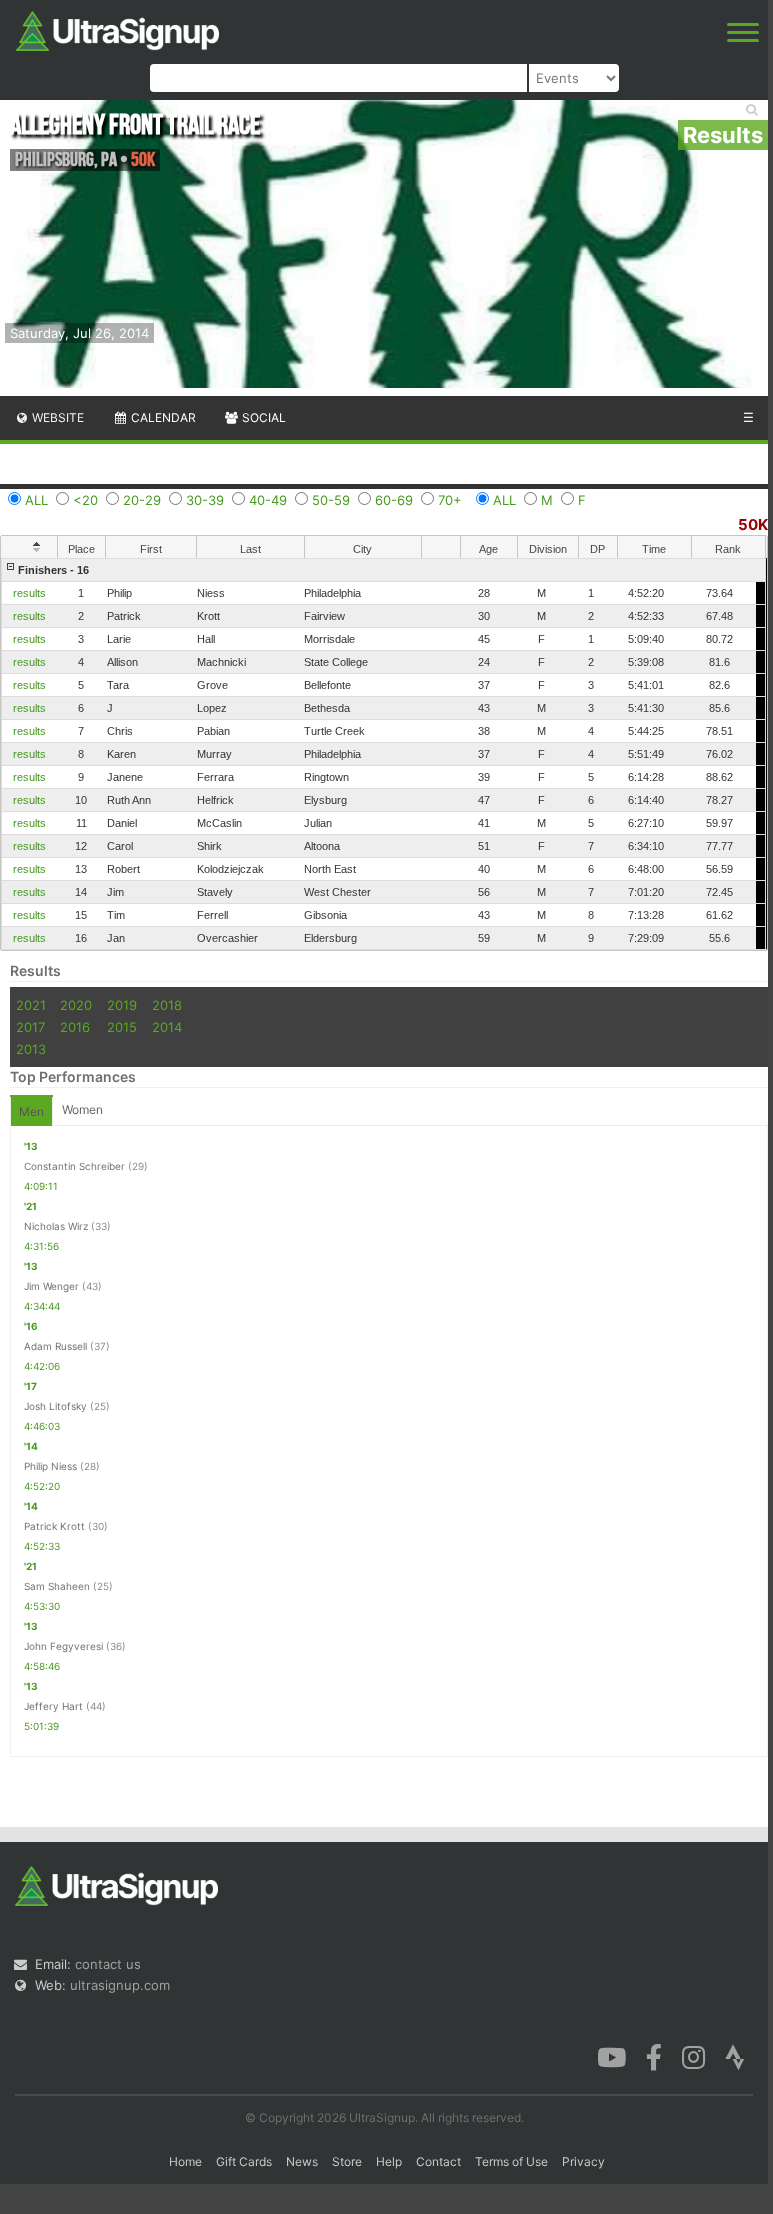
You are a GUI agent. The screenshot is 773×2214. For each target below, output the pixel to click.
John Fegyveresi (63, 1646)
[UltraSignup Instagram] (693, 2056)
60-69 (394, 500)
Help (389, 2161)
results (29, 593)
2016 (75, 1027)
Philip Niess (50, 1466)
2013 (31, 1049)
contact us (108, 1964)
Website (56, 417)
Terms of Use (511, 2161)
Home (185, 2161)
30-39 (205, 500)
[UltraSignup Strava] (735, 2056)
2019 (122, 1005)
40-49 (268, 500)
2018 (167, 1005)
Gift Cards (244, 2161)
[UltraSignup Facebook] (654, 2056)
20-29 (142, 500)
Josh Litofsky (55, 1406)
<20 (85, 500)
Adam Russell (55, 1346)
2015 (122, 1027)
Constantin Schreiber (74, 1166)
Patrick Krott (54, 1526)
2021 (31, 1005)
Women (82, 1109)
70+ (450, 500)
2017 (30, 1027)
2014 (167, 1027)
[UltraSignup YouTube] (611, 2056)
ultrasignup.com (120, 1985)
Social (262, 417)
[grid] (383, 754)
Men (31, 1111)
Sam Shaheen (57, 1586)
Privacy (583, 2161)
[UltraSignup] (117, 29)
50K (753, 524)
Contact (438, 2161)
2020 (76, 1005)
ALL (36, 500)
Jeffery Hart (53, 1706)
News (302, 2161)
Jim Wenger (51, 1286)
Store (347, 2161)
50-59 (331, 500)
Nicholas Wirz (56, 1226)
